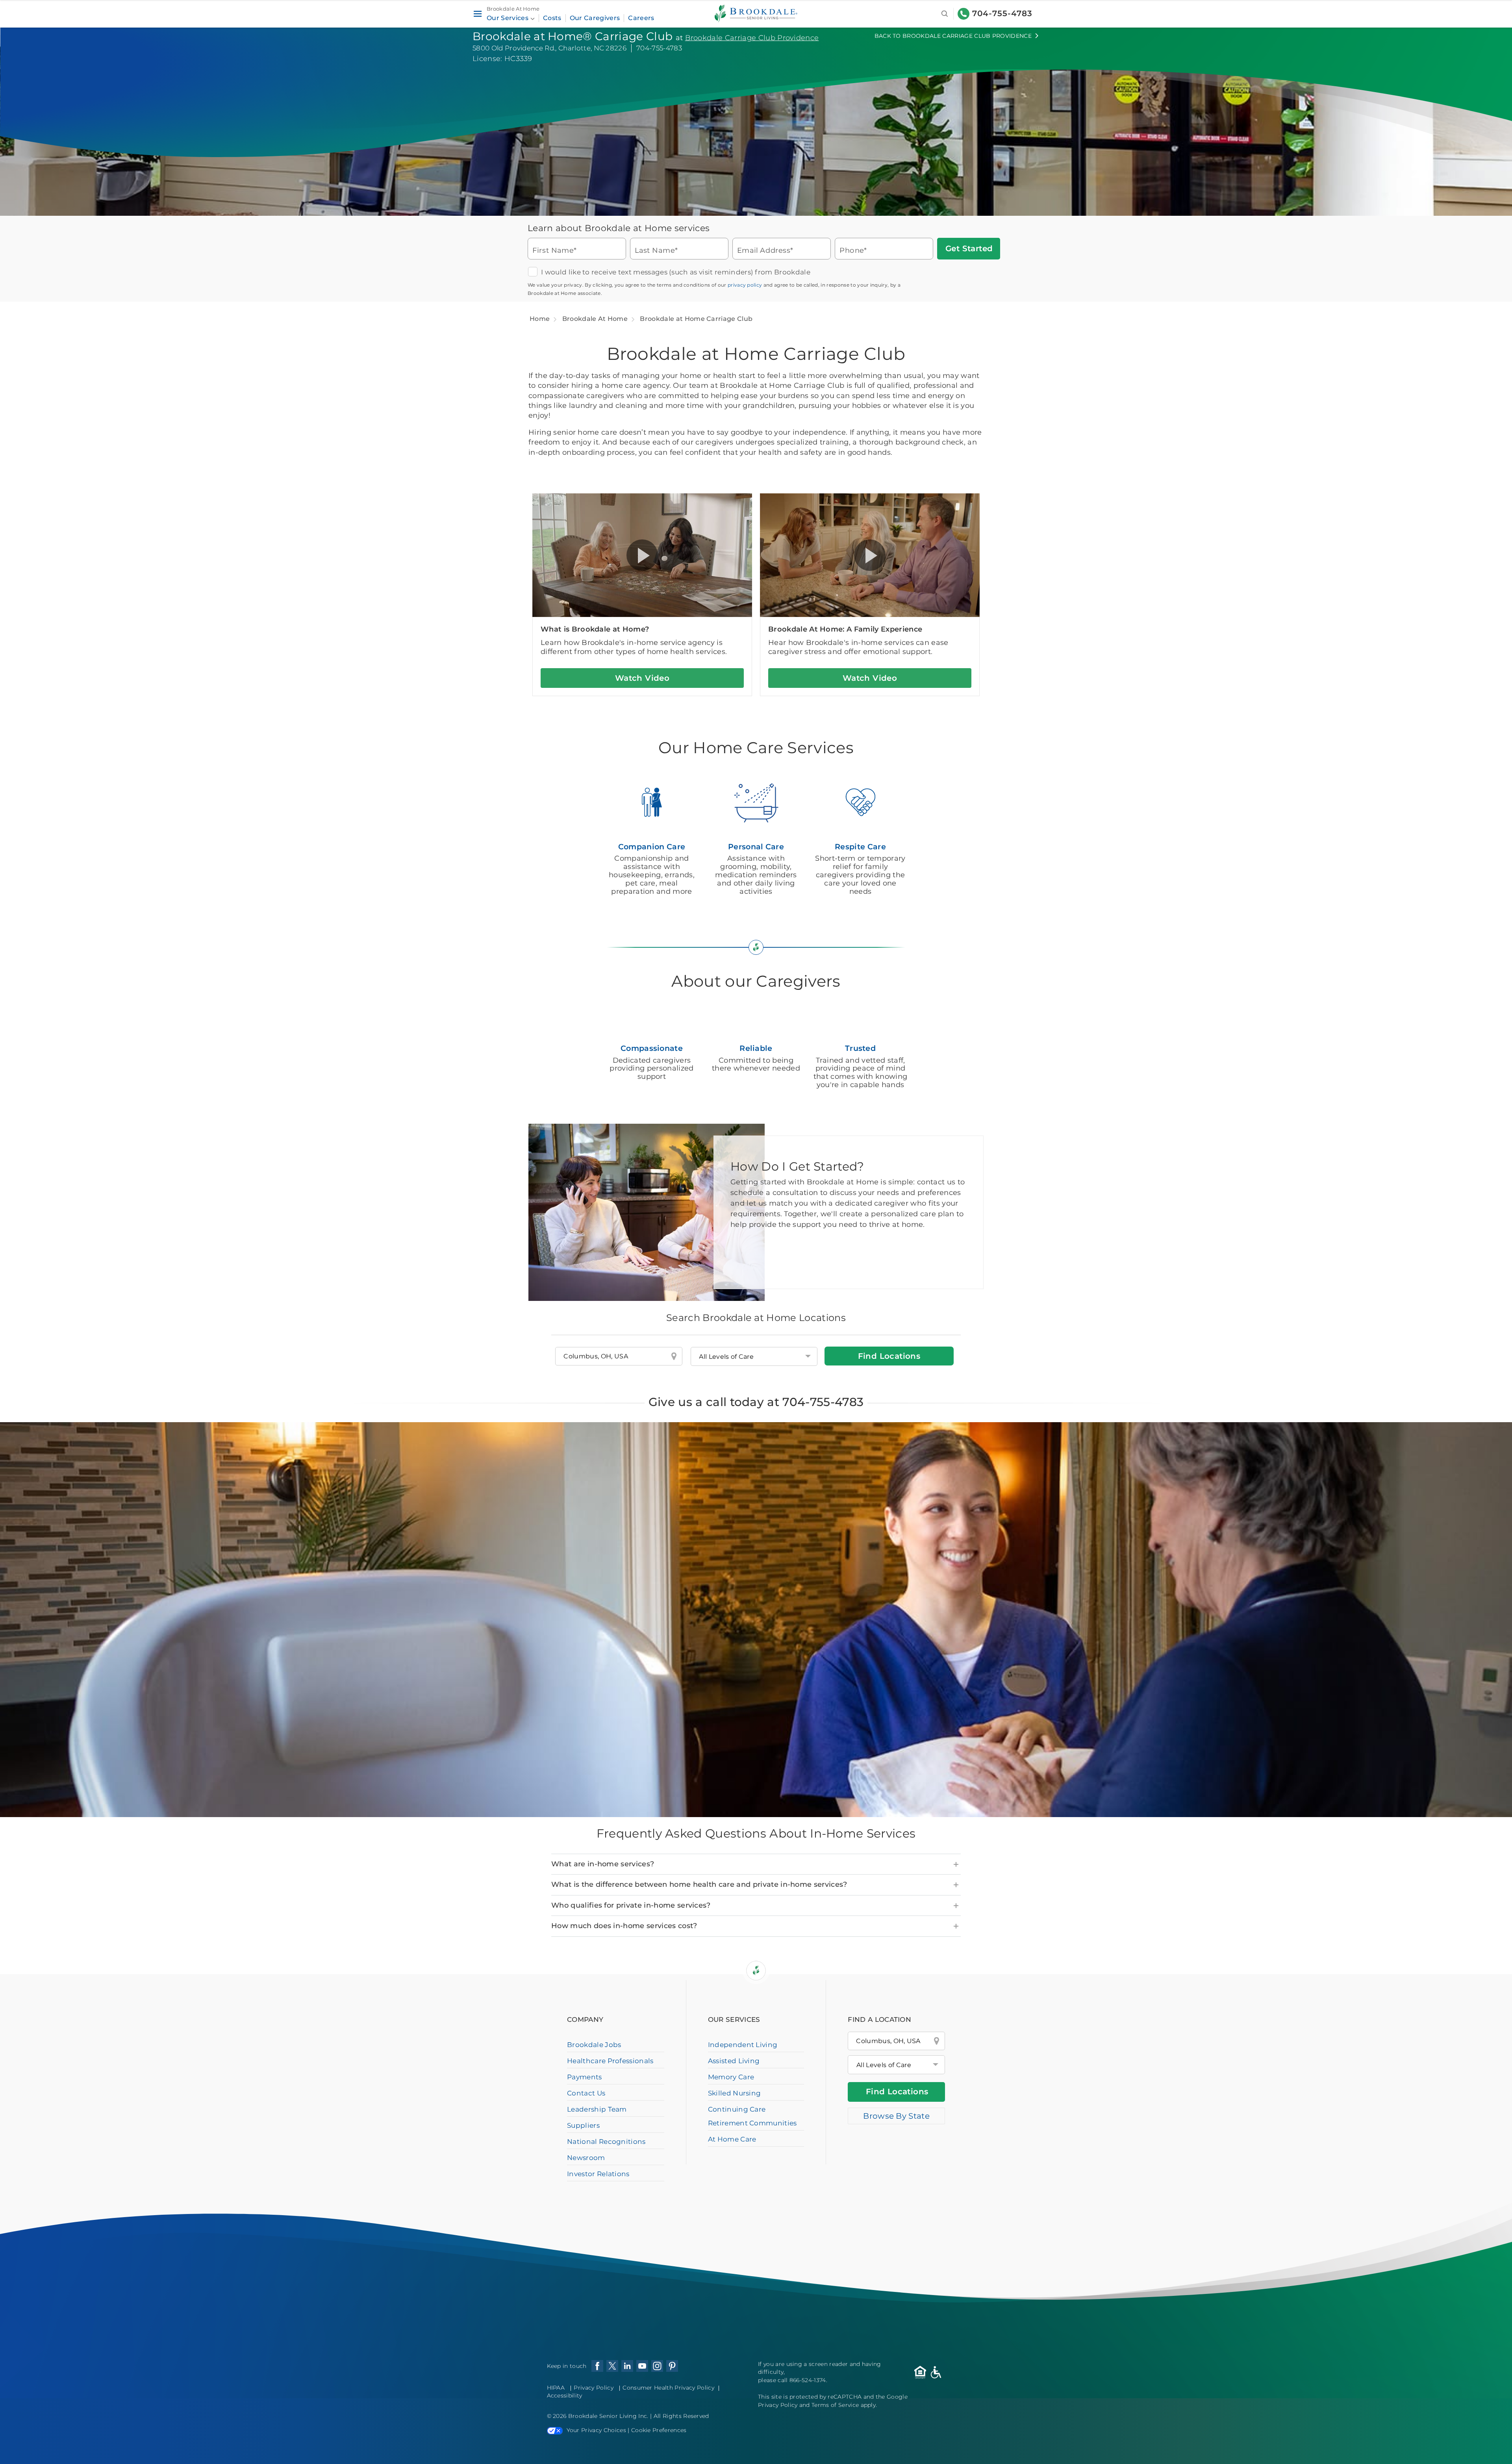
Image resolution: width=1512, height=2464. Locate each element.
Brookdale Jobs (594, 2045)
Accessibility (565, 2395)
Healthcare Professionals (610, 2061)
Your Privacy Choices (596, 2430)
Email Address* (765, 250)
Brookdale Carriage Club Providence (752, 38)
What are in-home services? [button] (603, 1864)
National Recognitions (606, 2142)
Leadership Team (597, 2109)
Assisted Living (734, 2061)
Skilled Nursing (735, 2093)
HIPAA (556, 2388)
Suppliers (583, 2125)
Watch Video (642, 678)
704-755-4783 (1002, 13)
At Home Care (732, 2139)
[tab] (756, 1864)
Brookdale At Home (595, 319)
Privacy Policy (593, 2388)
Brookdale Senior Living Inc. (609, 2416)
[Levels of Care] (754, 1356)
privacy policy (745, 285)
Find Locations (889, 1356)
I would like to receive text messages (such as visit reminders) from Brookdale (676, 272)
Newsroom (586, 2158)
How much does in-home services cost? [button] (624, 1926)
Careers (641, 18)
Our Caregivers (595, 18)
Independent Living (743, 2045)
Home (540, 319)
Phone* (853, 250)
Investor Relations (598, 2174)
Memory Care (731, 2077)
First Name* (555, 250)
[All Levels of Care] (896, 2065)
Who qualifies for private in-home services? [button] (631, 1905)
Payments (585, 2077)
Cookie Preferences (659, 2430)
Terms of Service (835, 2405)
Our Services (508, 18)
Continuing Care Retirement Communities (752, 2116)
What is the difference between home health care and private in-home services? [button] (699, 1884)
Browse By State (896, 2116)
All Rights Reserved (681, 2416)
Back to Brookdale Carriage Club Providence (953, 36)
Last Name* (656, 250)
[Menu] (477, 14)
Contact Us (586, 2093)
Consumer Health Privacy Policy (668, 2388)
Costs (552, 18)
